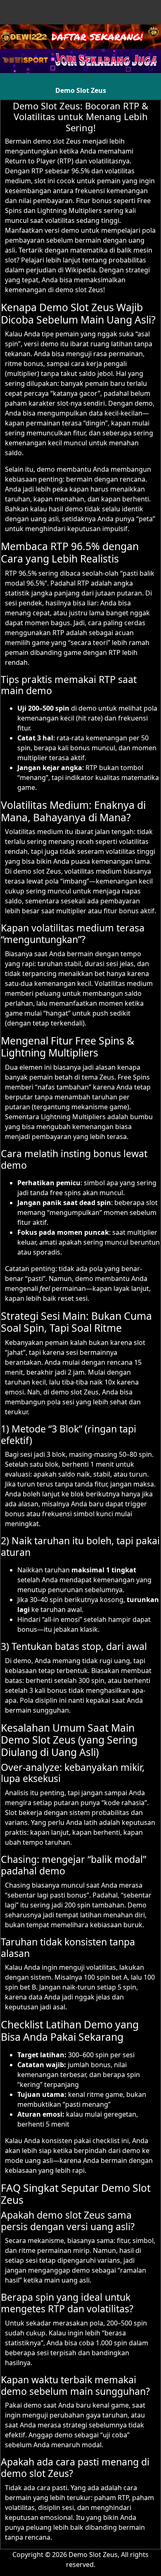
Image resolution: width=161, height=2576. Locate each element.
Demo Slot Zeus (81, 90)
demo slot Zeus (57, 141)
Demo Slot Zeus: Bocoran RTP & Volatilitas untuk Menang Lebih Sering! (80, 117)
